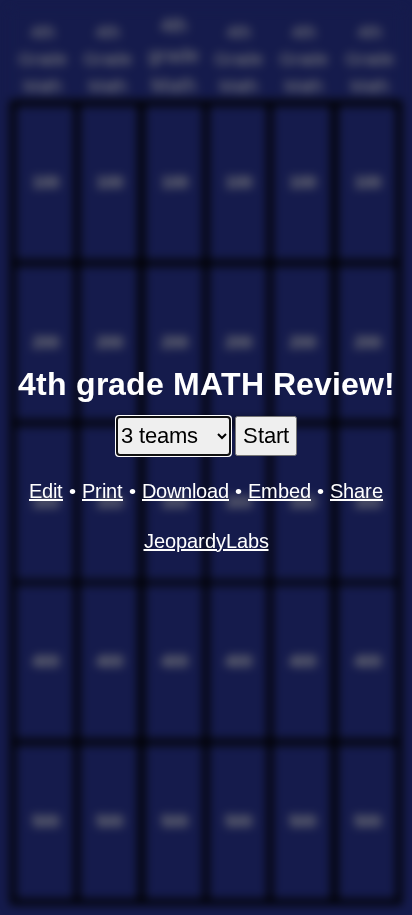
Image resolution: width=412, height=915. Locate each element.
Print (102, 491)
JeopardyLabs (206, 541)
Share (356, 491)
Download (185, 491)
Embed (279, 491)
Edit (46, 491)
